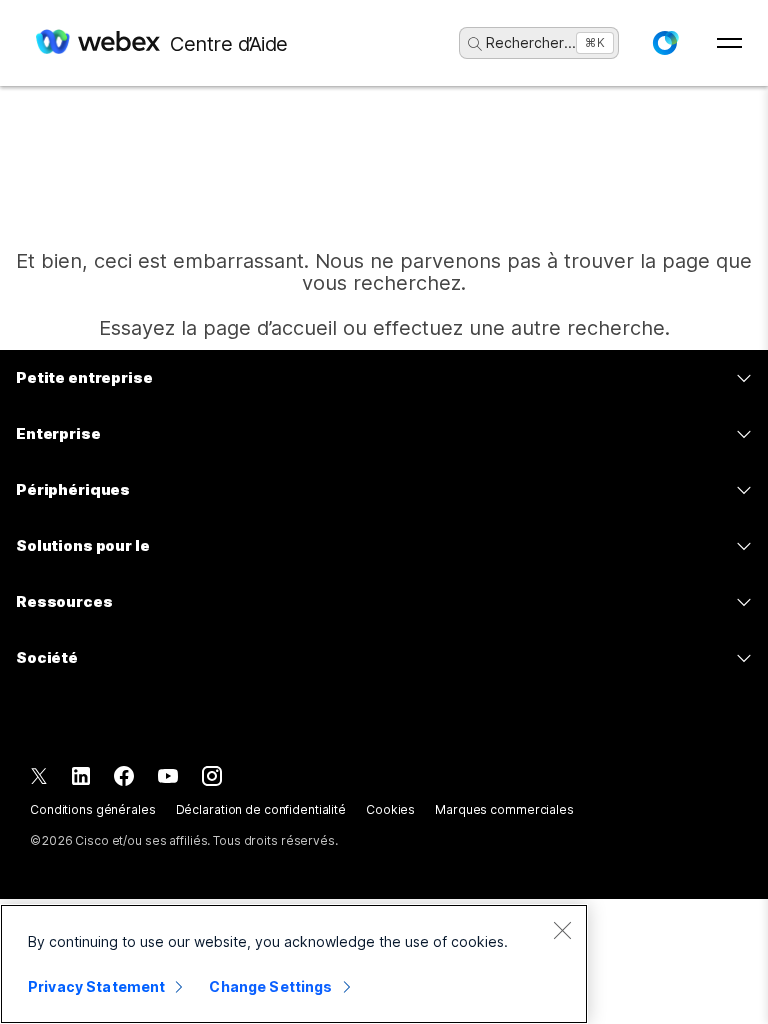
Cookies (390, 809)
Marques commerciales (504, 809)
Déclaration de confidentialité (261, 809)
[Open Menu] (729, 43)
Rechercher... (531, 42)
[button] (665, 43)
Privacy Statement (96, 986)
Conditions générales (93, 809)
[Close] (562, 930)
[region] (294, 964)
